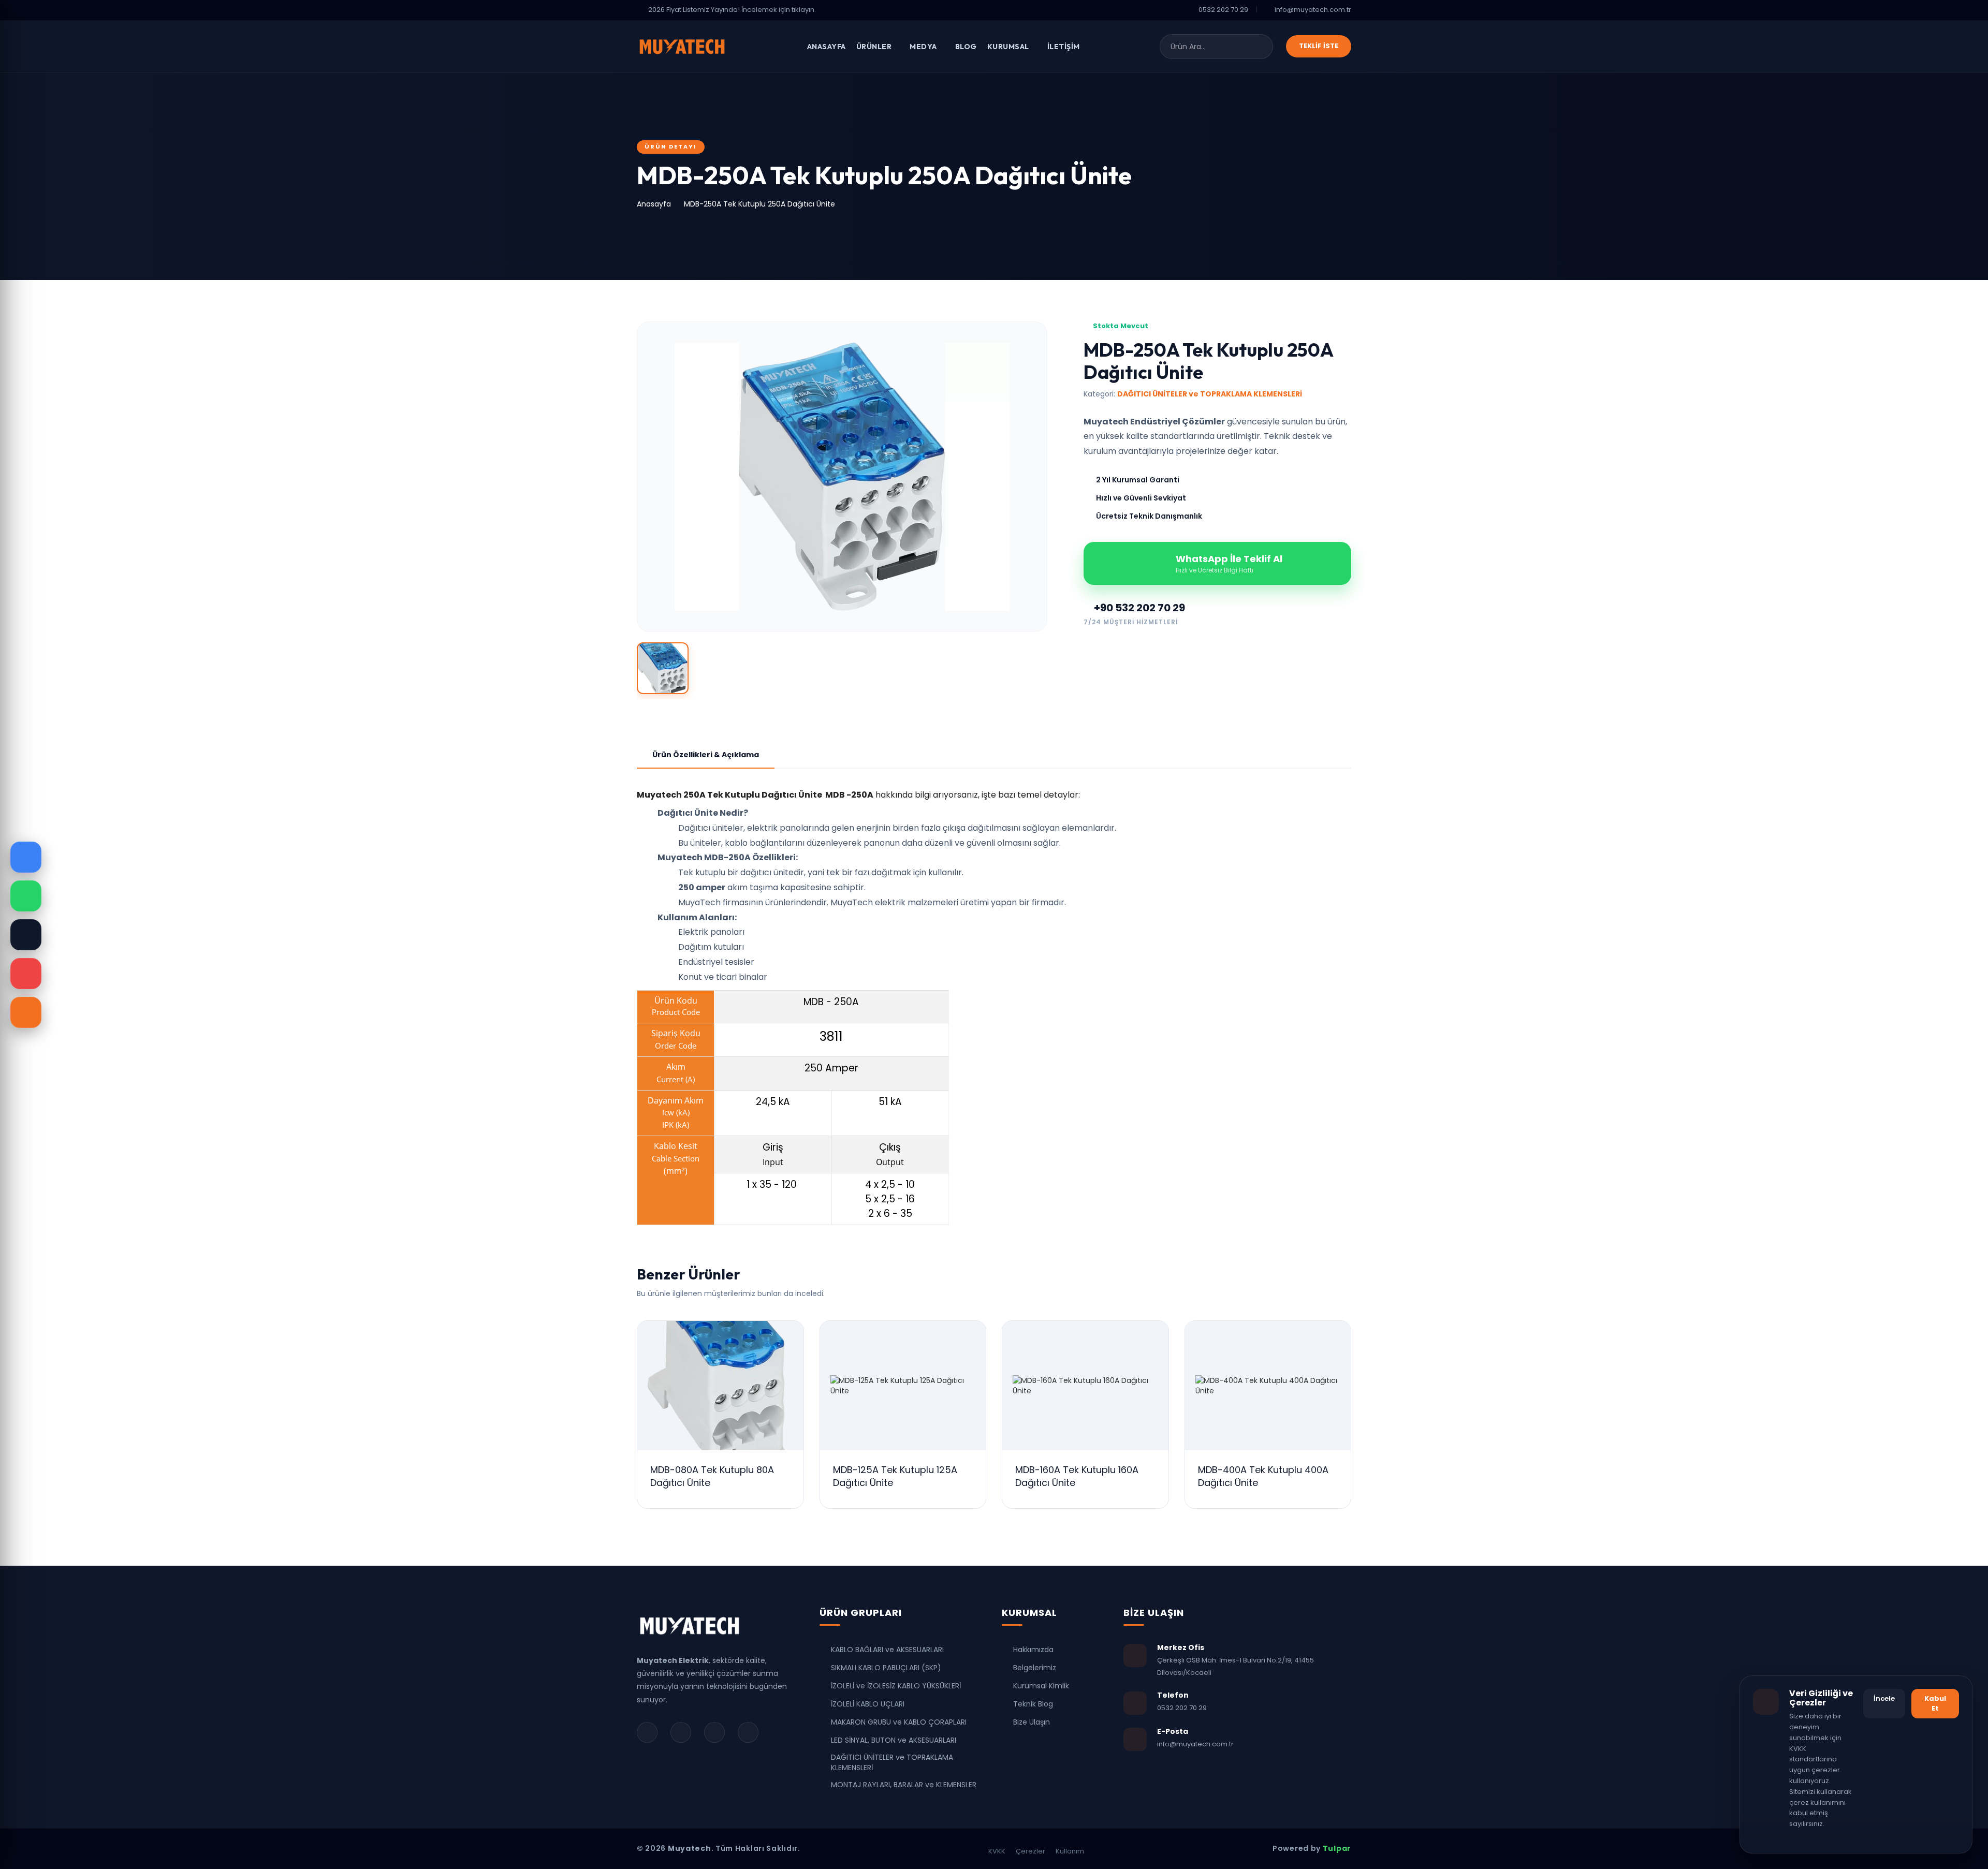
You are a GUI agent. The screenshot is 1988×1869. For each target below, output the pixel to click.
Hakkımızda (1033, 1650)
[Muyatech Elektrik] (690, 1630)
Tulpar (1337, 1848)
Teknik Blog (1033, 1704)
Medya (924, 47)
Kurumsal (1009, 47)
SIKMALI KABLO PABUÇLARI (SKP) (886, 1668)
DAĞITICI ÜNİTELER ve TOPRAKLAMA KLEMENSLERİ (892, 1762)
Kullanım (1070, 1851)
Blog (966, 47)
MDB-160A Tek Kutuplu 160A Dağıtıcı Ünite (1077, 1476)
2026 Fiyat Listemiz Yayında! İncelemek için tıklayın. (732, 10)
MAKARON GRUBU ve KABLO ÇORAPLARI (899, 1722)
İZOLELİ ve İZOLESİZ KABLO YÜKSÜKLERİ (896, 1686)
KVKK (997, 1851)
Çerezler (1030, 1851)
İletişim (1064, 47)
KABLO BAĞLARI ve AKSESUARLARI (887, 1650)
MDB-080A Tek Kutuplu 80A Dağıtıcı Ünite (712, 1476)
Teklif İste (1319, 46)
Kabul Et (1935, 1703)
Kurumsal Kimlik (1041, 1686)
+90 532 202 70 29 (1138, 608)
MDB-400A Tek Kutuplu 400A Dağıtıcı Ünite (1263, 1476)
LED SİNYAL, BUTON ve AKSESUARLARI (894, 1740)
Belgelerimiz (1035, 1668)
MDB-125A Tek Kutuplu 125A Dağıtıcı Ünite (895, 1476)
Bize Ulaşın (1032, 1722)
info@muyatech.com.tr (1313, 10)
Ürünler (875, 47)
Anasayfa (827, 47)
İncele (1884, 1698)
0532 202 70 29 (1223, 10)
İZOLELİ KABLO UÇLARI (868, 1704)
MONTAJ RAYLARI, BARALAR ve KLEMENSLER (904, 1785)
